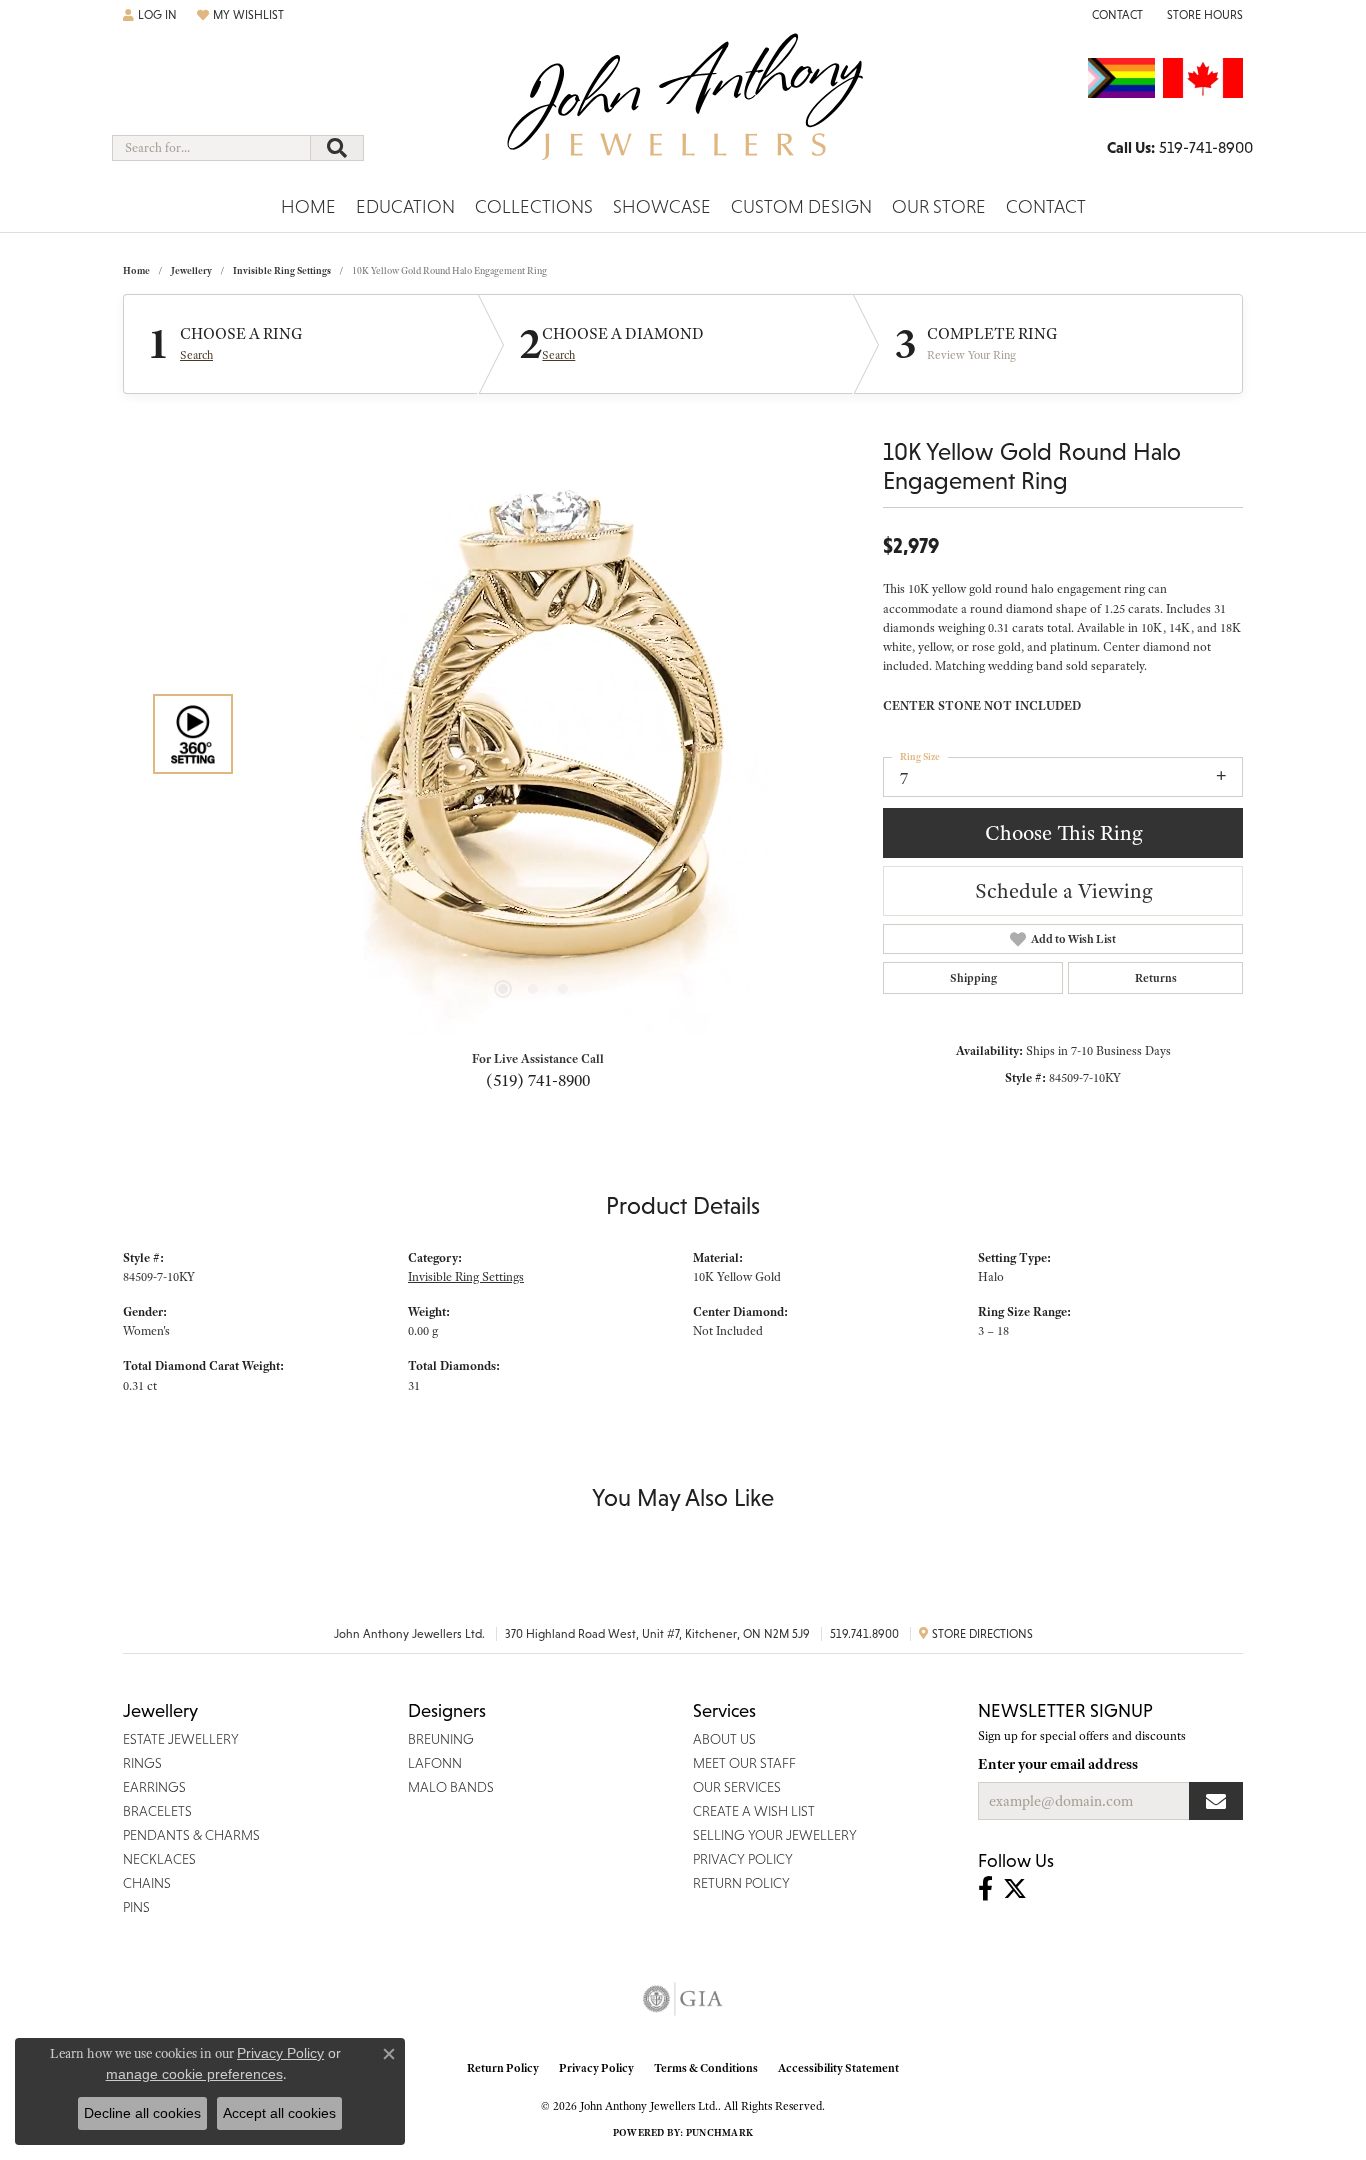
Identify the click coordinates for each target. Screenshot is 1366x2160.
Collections (534, 206)
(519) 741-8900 (538, 1080)
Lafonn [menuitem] (435, 1763)
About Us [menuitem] (724, 1739)
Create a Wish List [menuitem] (754, 1811)
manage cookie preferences (194, 2074)
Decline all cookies (142, 2113)
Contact (1046, 206)
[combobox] (211, 148)
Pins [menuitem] (136, 1907)
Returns (1156, 978)
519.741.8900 (864, 1634)
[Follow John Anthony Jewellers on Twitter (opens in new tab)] (1015, 1889)
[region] (533, 734)
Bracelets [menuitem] (157, 1811)
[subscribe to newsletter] (1216, 1801)
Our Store (939, 206)
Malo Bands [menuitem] (451, 1787)
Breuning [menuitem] (441, 1739)
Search (196, 355)
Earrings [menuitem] (154, 1787)
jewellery (191, 270)
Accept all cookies (279, 2113)
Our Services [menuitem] (737, 1787)
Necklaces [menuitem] (159, 1859)
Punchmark (719, 2132)
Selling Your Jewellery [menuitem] (775, 1835)
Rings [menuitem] (142, 1763)
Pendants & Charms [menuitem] (191, 1835)
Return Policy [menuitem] (741, 1883)
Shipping (973, 978)
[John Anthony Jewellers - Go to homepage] (683, 109)
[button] (150, 15)
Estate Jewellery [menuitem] (181, 1739)
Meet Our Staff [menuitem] (744, 1763)
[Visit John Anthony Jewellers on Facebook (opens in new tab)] (985, 1889)
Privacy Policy (596, 2068)
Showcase (662, 206)
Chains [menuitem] (147, 1883)
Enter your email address (1058, 1764)
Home (308, 206)
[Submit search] (337, 148)
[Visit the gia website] (683, 1999)
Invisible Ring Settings (282, 270)
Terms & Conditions (706, 2068)
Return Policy (503, 2068)
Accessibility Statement (838, 2068)
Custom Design (801, 206)
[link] (1115, 15)
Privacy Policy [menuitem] (743, 1859)
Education (405, 206)
